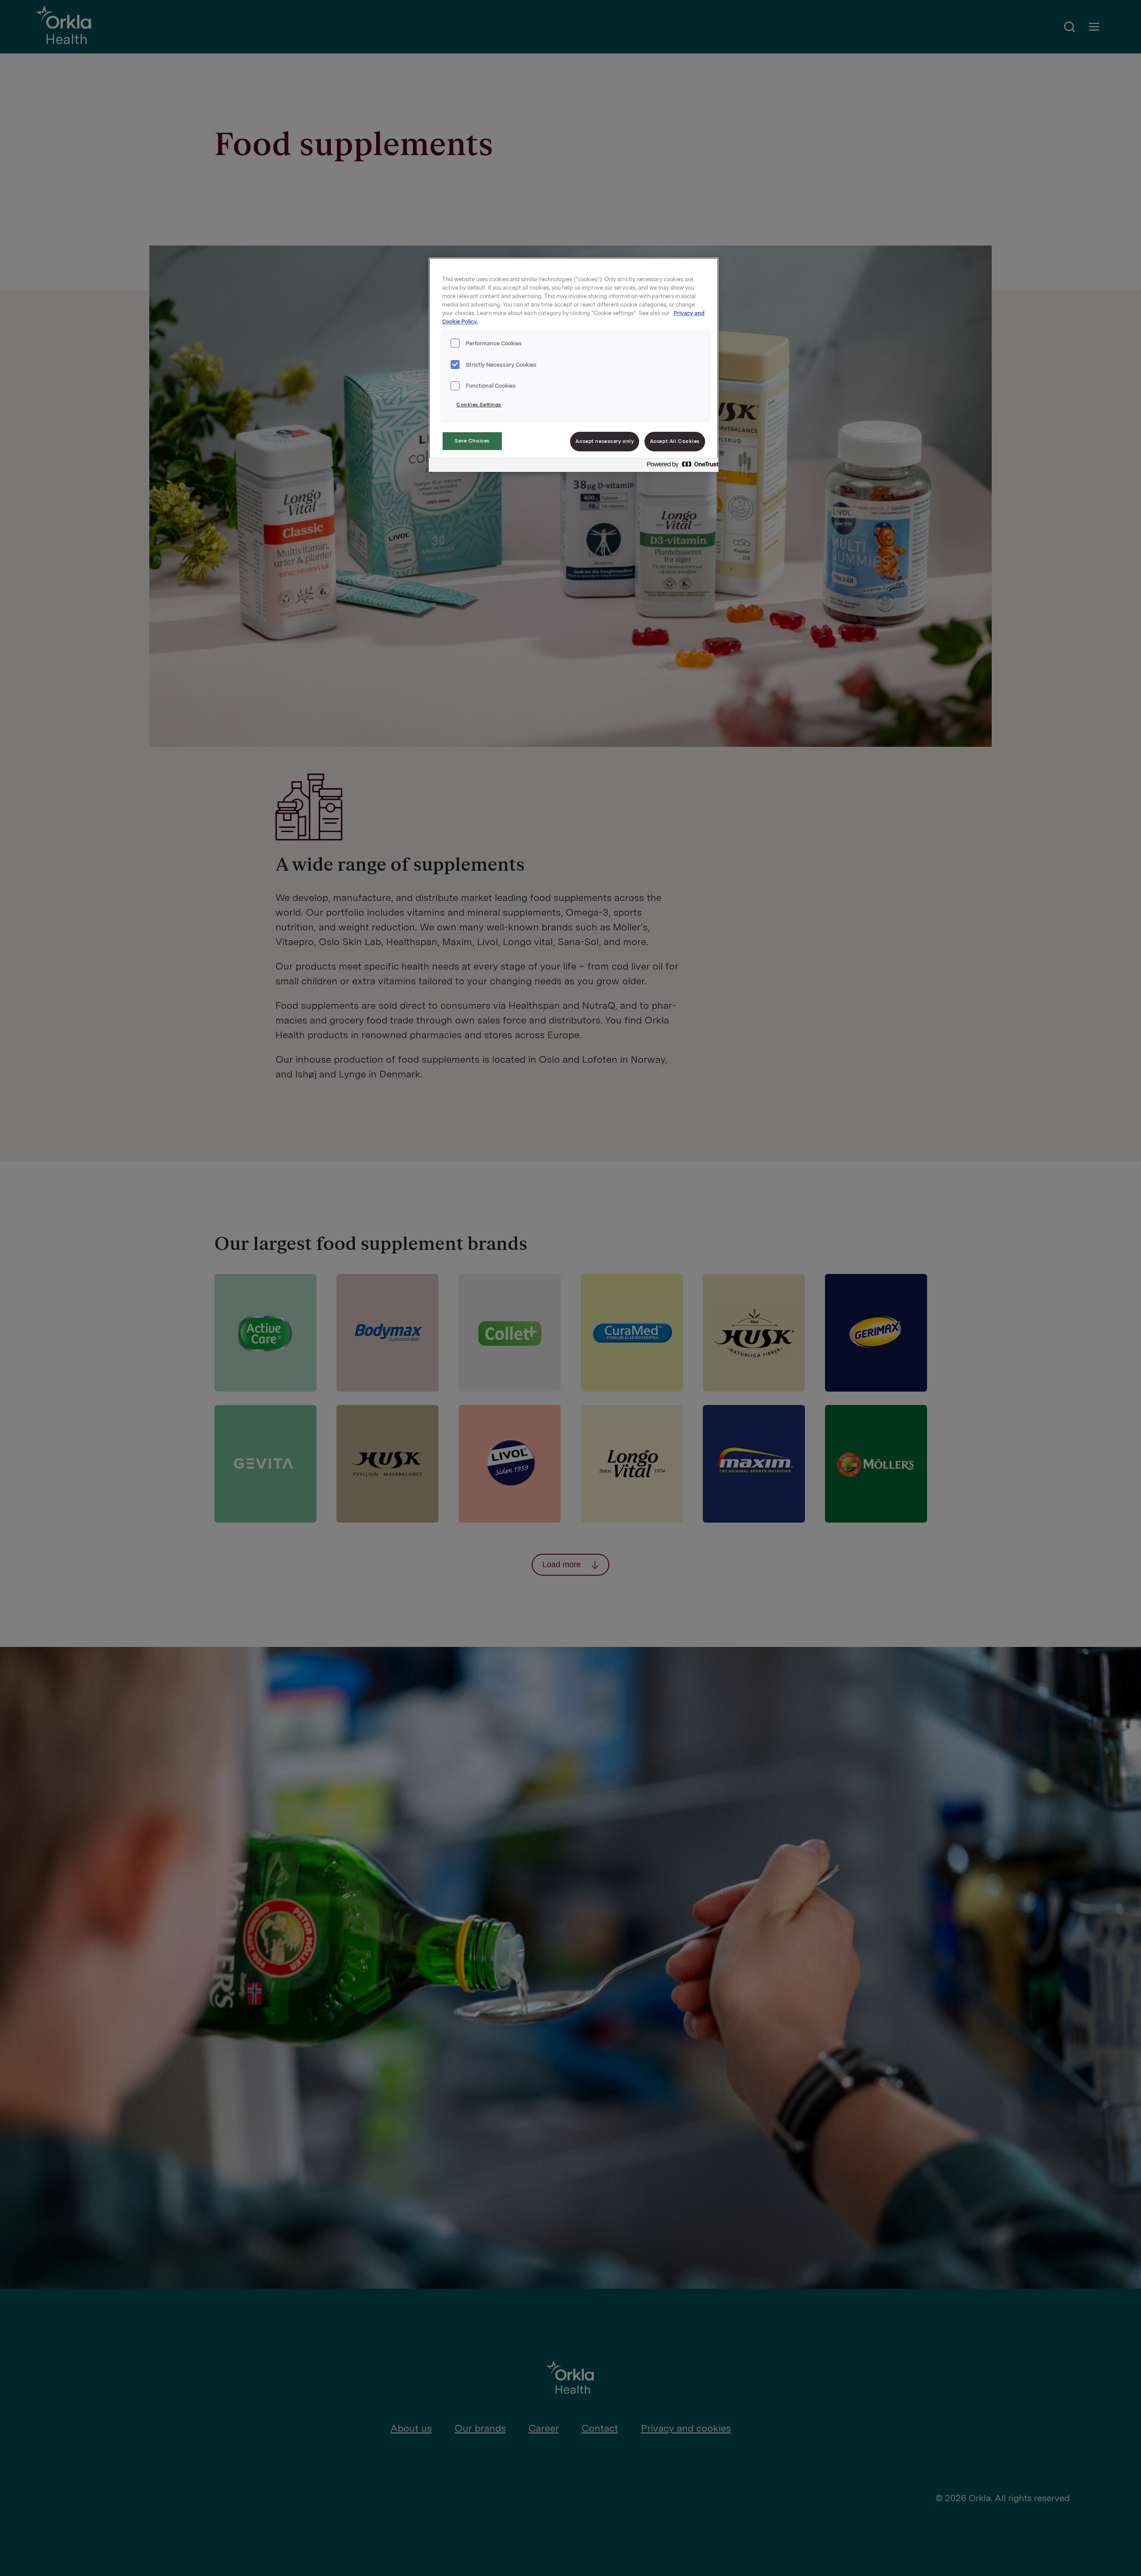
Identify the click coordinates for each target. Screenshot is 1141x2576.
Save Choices (472, 441)
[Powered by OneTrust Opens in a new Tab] (680, 466)
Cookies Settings (479, 405)
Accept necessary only (605, 441)
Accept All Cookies (675, 441)
